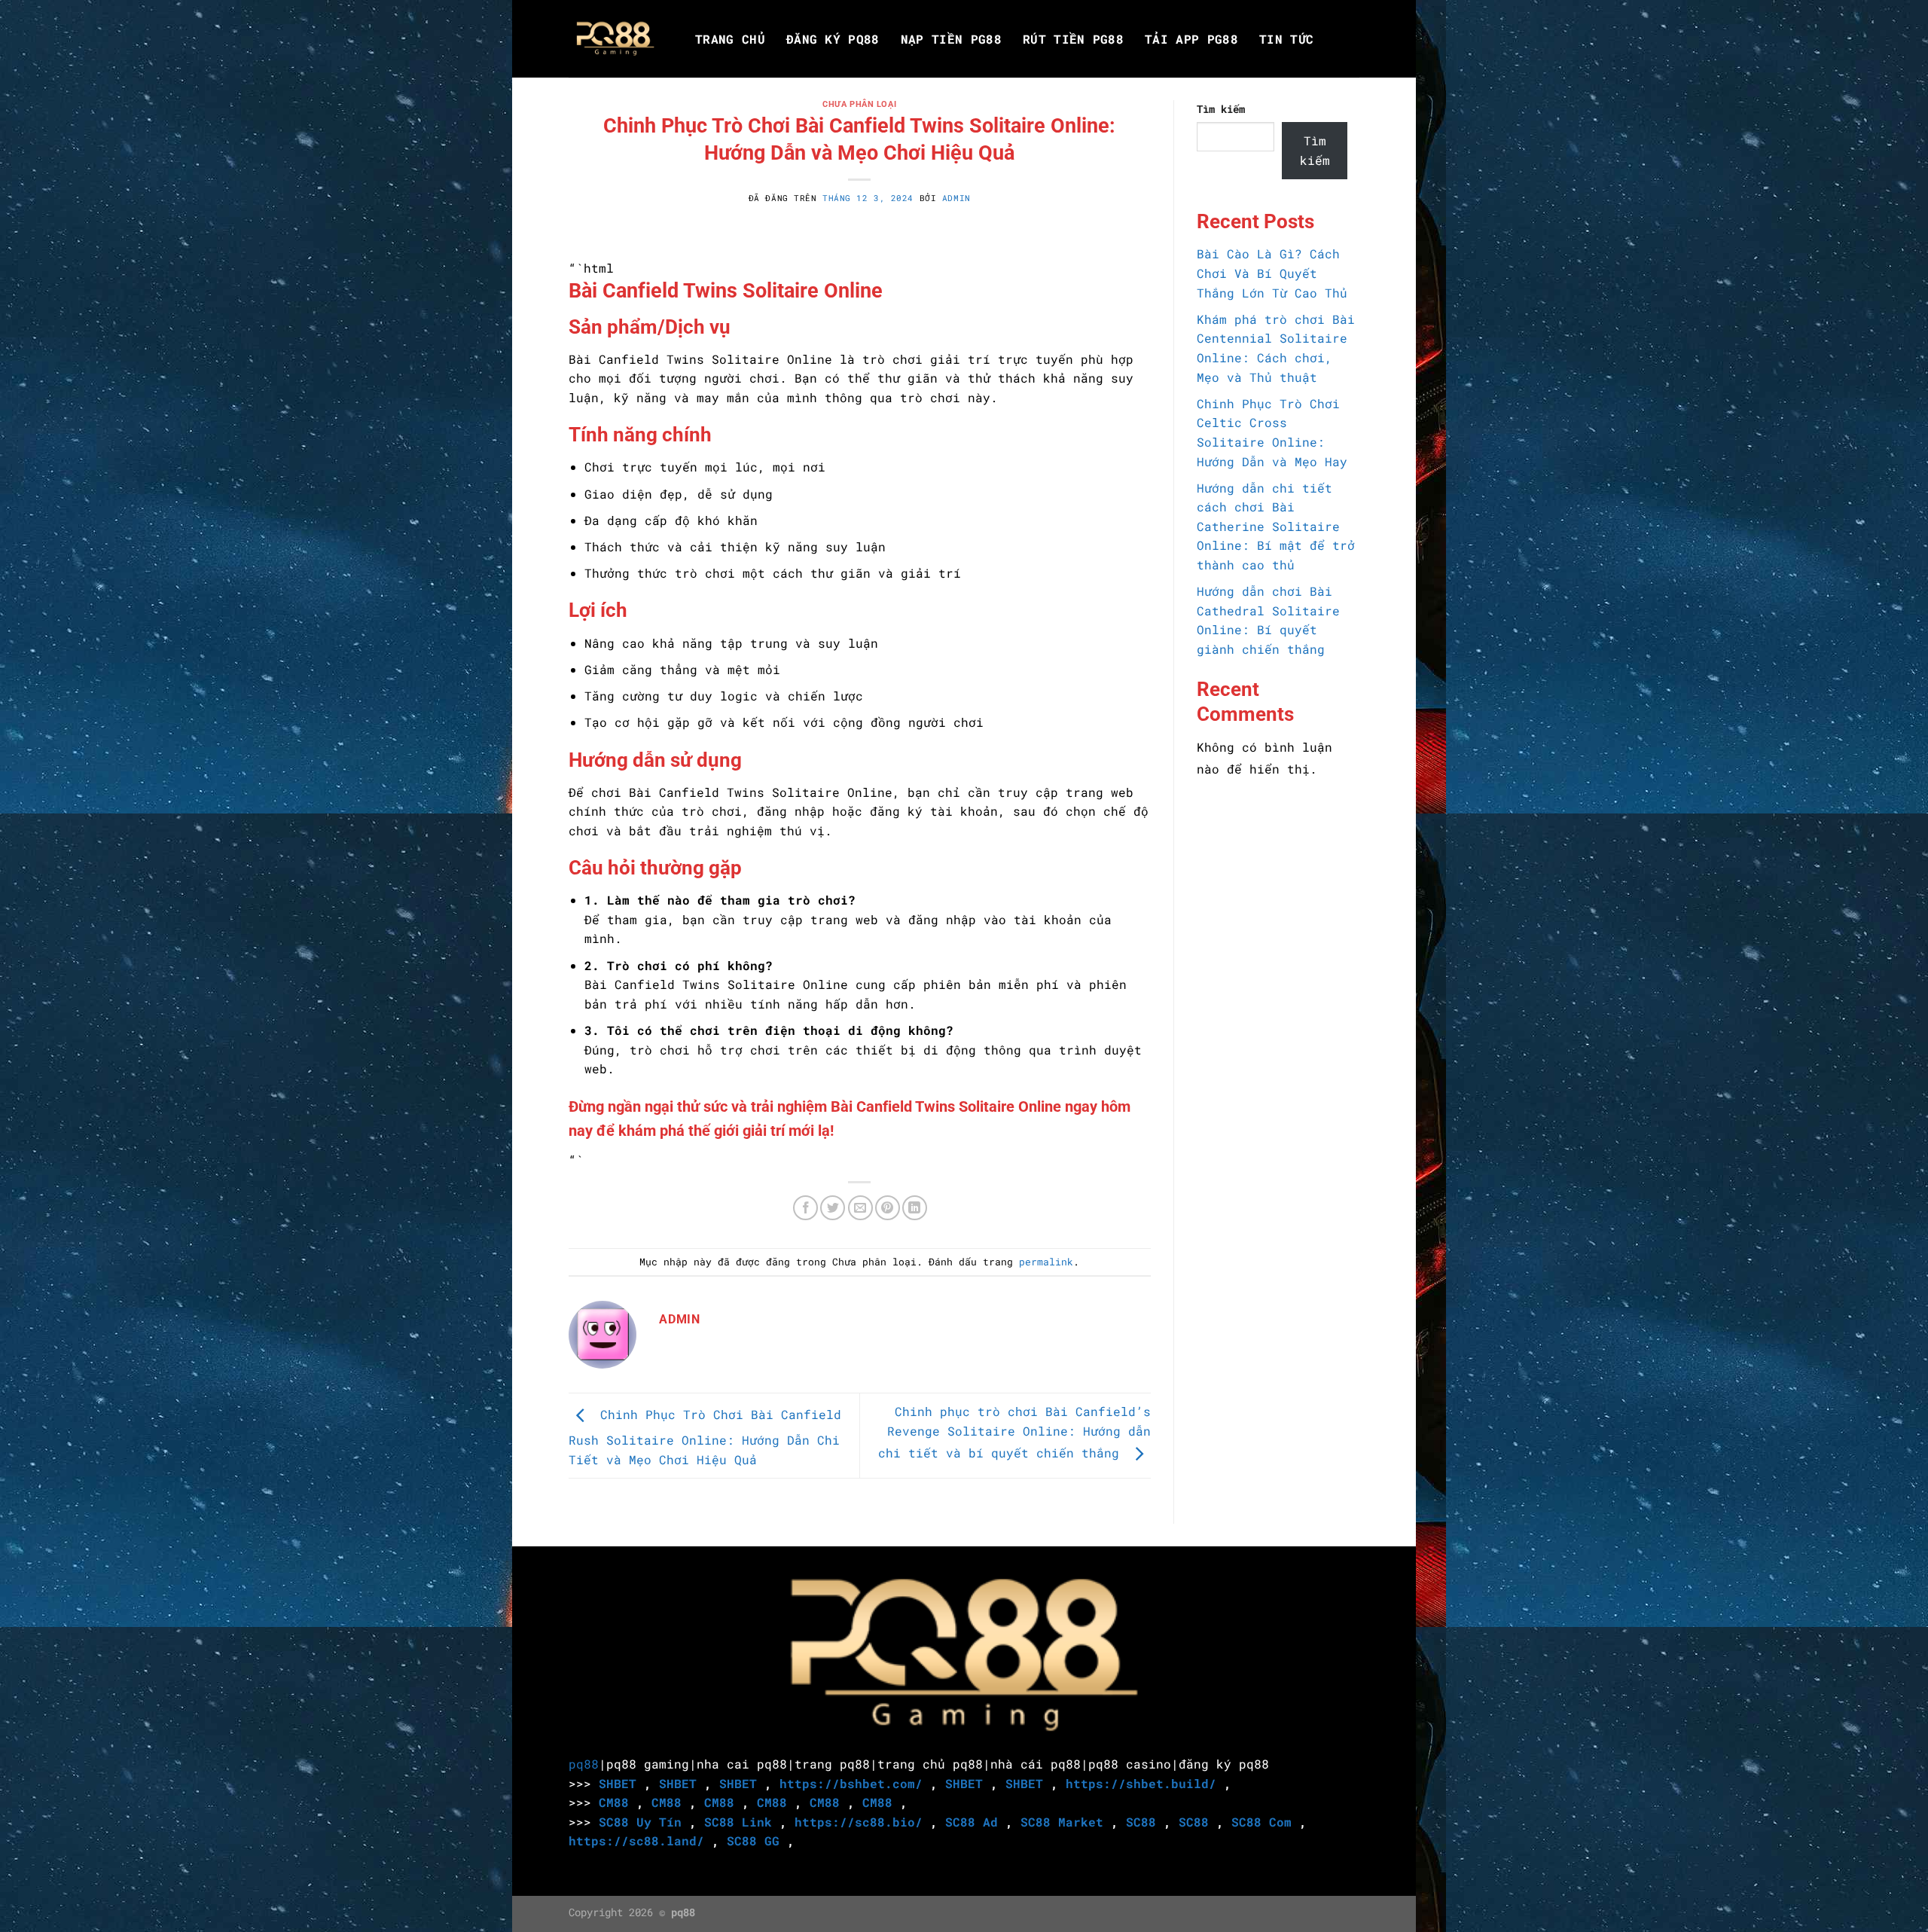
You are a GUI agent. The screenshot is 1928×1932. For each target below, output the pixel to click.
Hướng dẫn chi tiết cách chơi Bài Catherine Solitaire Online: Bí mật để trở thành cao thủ (1276, 526)
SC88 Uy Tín (640, 1822)
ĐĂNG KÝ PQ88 (833, 39)
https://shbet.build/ (1141, 1783)
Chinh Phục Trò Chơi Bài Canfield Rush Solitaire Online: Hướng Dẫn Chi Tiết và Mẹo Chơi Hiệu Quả (705, 1437)
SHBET (618, 1783)
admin (956, 198)
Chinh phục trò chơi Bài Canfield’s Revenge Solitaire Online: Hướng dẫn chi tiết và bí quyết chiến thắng (1014, 1432)
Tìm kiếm (1221, 109)
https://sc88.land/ (636, 1840)
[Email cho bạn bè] (860, 1208)
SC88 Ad (972, 1822)
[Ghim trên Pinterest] (888, 1208)
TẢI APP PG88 (1191, 39)
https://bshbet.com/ (851, 1783)
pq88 (584, 1764)
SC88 (1141, 1822)
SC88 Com (1261, 1822)
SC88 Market (1062, 1822)
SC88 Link (738, 1822)
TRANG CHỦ (730, 39)
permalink (1046, 1262)
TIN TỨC (1286, 39)
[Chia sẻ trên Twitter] (833, 1208)
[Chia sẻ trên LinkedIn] (915, 1208)
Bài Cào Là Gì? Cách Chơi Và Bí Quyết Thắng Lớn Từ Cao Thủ (1272, 273)
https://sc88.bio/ (859, 1822)
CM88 (614, 1802)
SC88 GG (753, 1840)
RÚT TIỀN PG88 (1073, 39)
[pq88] (615, 39)
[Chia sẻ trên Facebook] (805, 1208)
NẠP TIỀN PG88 (951, 39)
